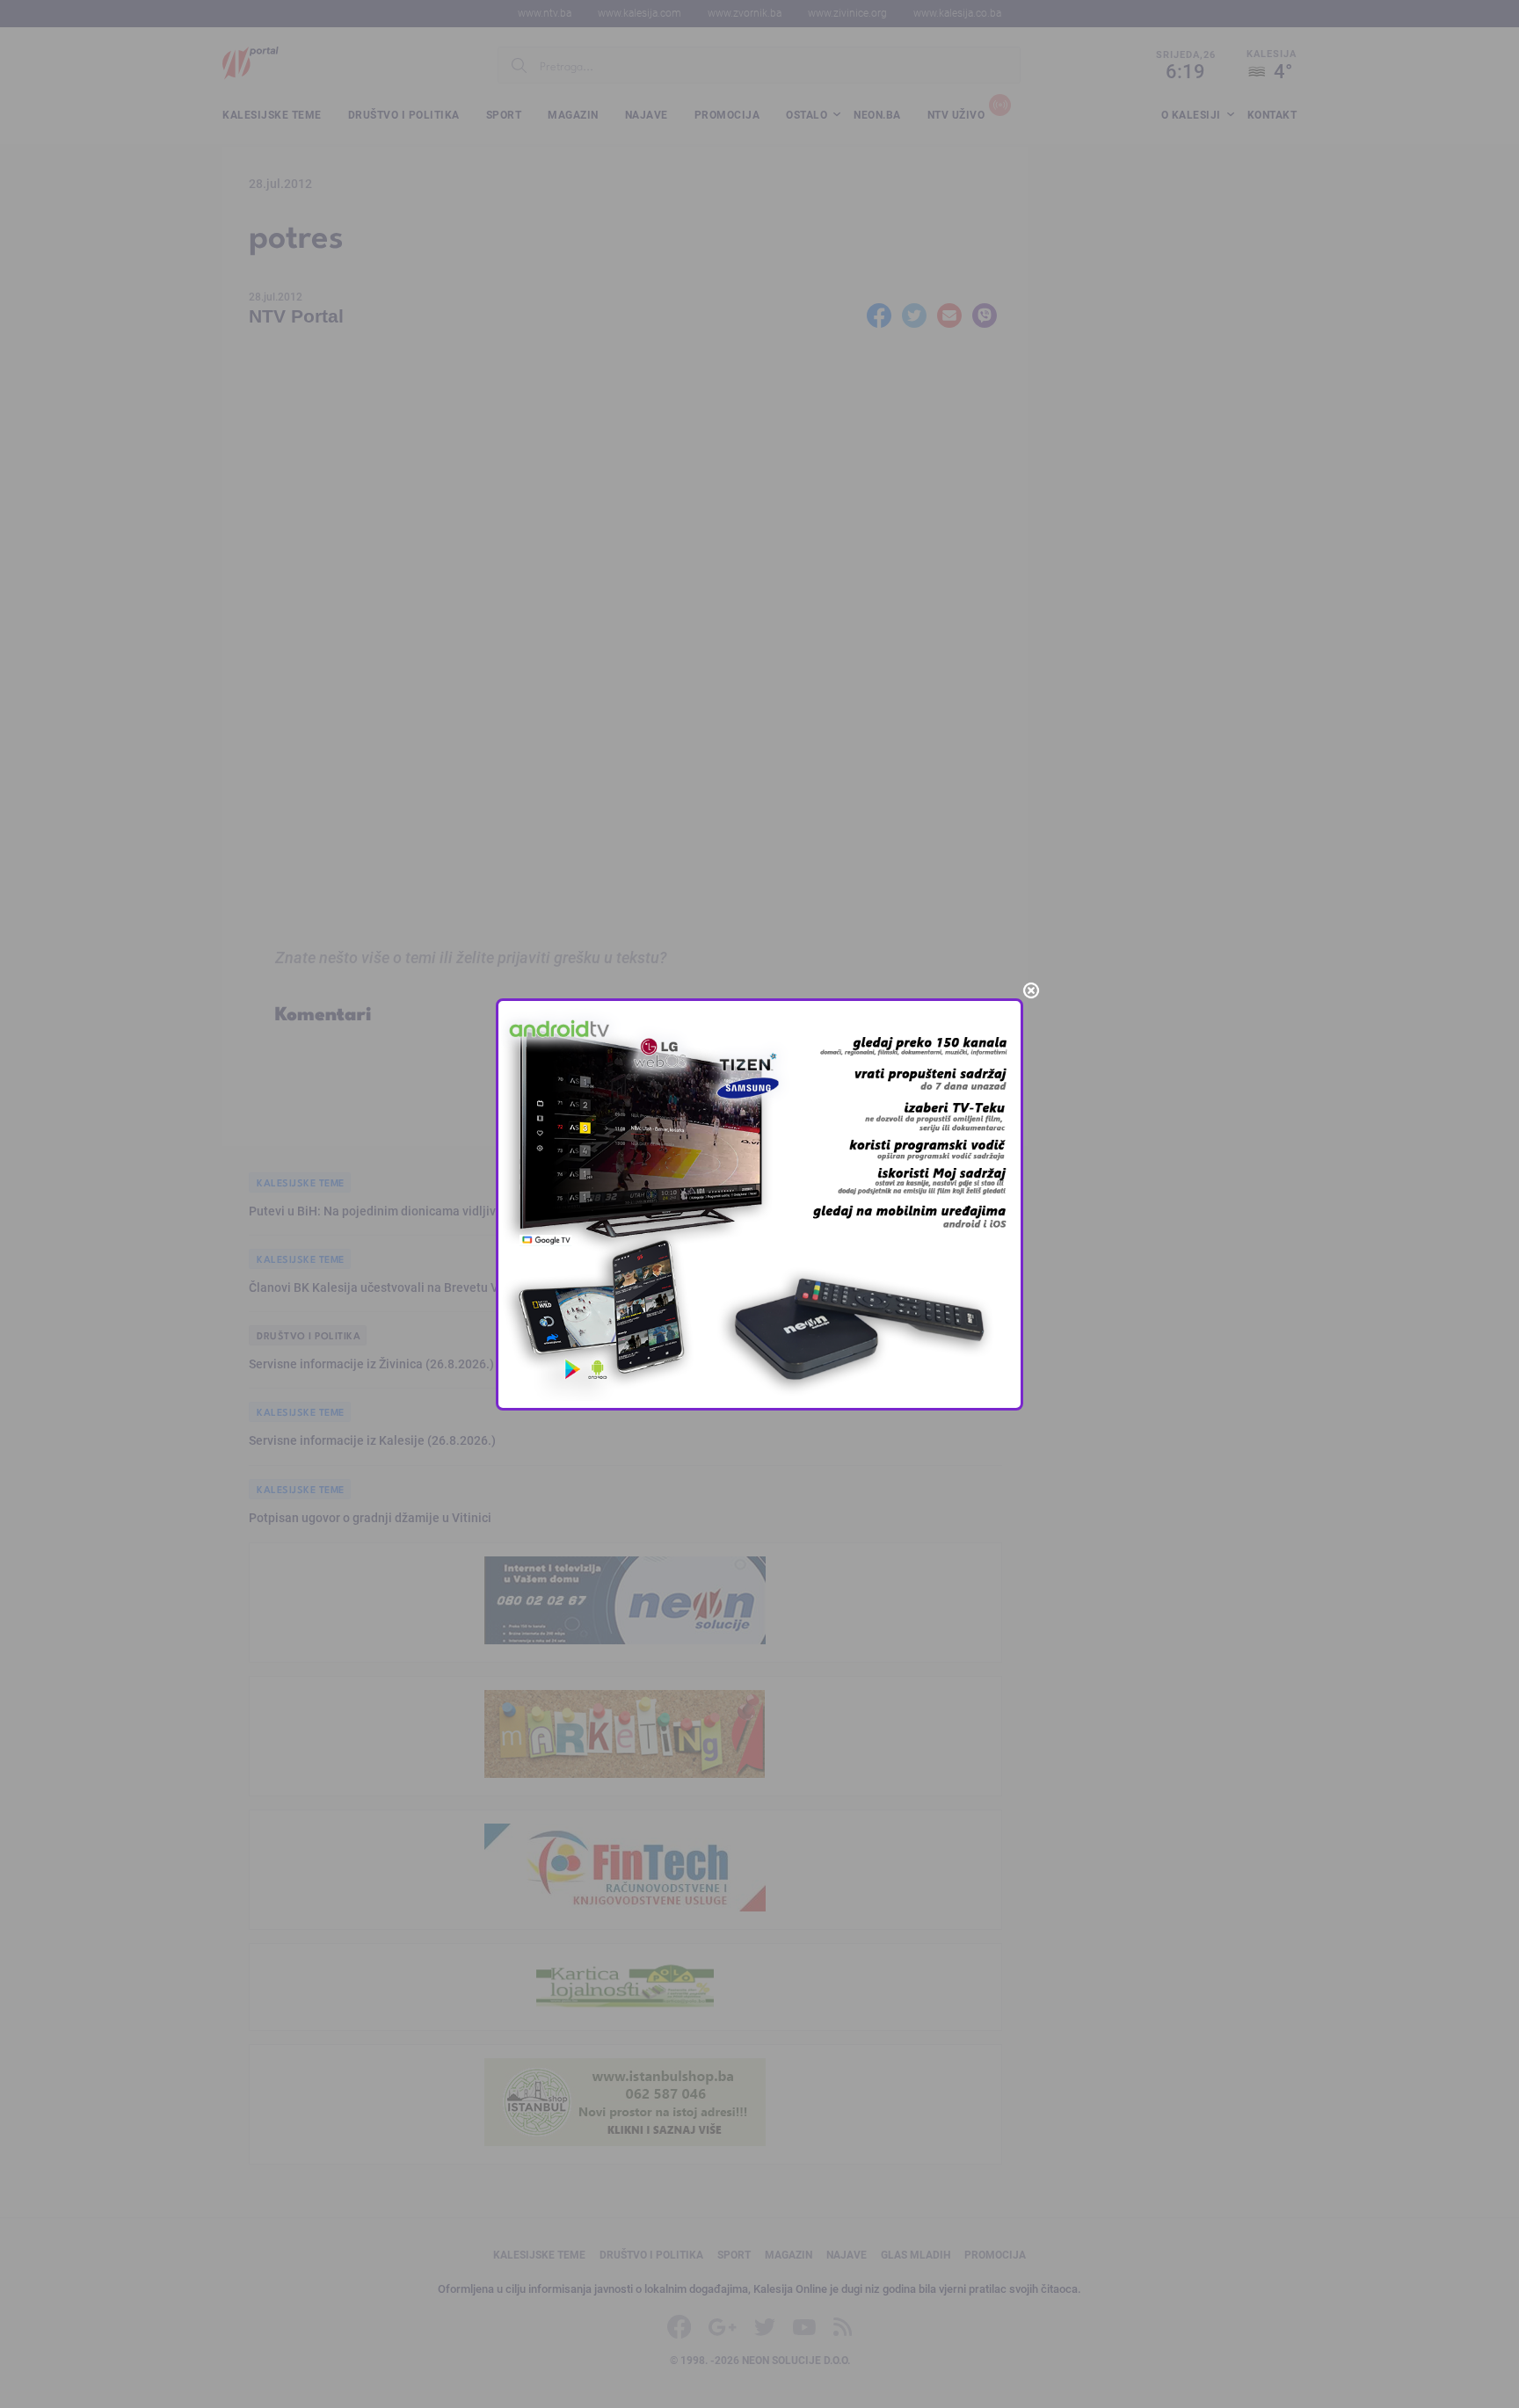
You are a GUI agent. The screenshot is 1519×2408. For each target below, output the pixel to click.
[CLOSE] (1031, 990)
